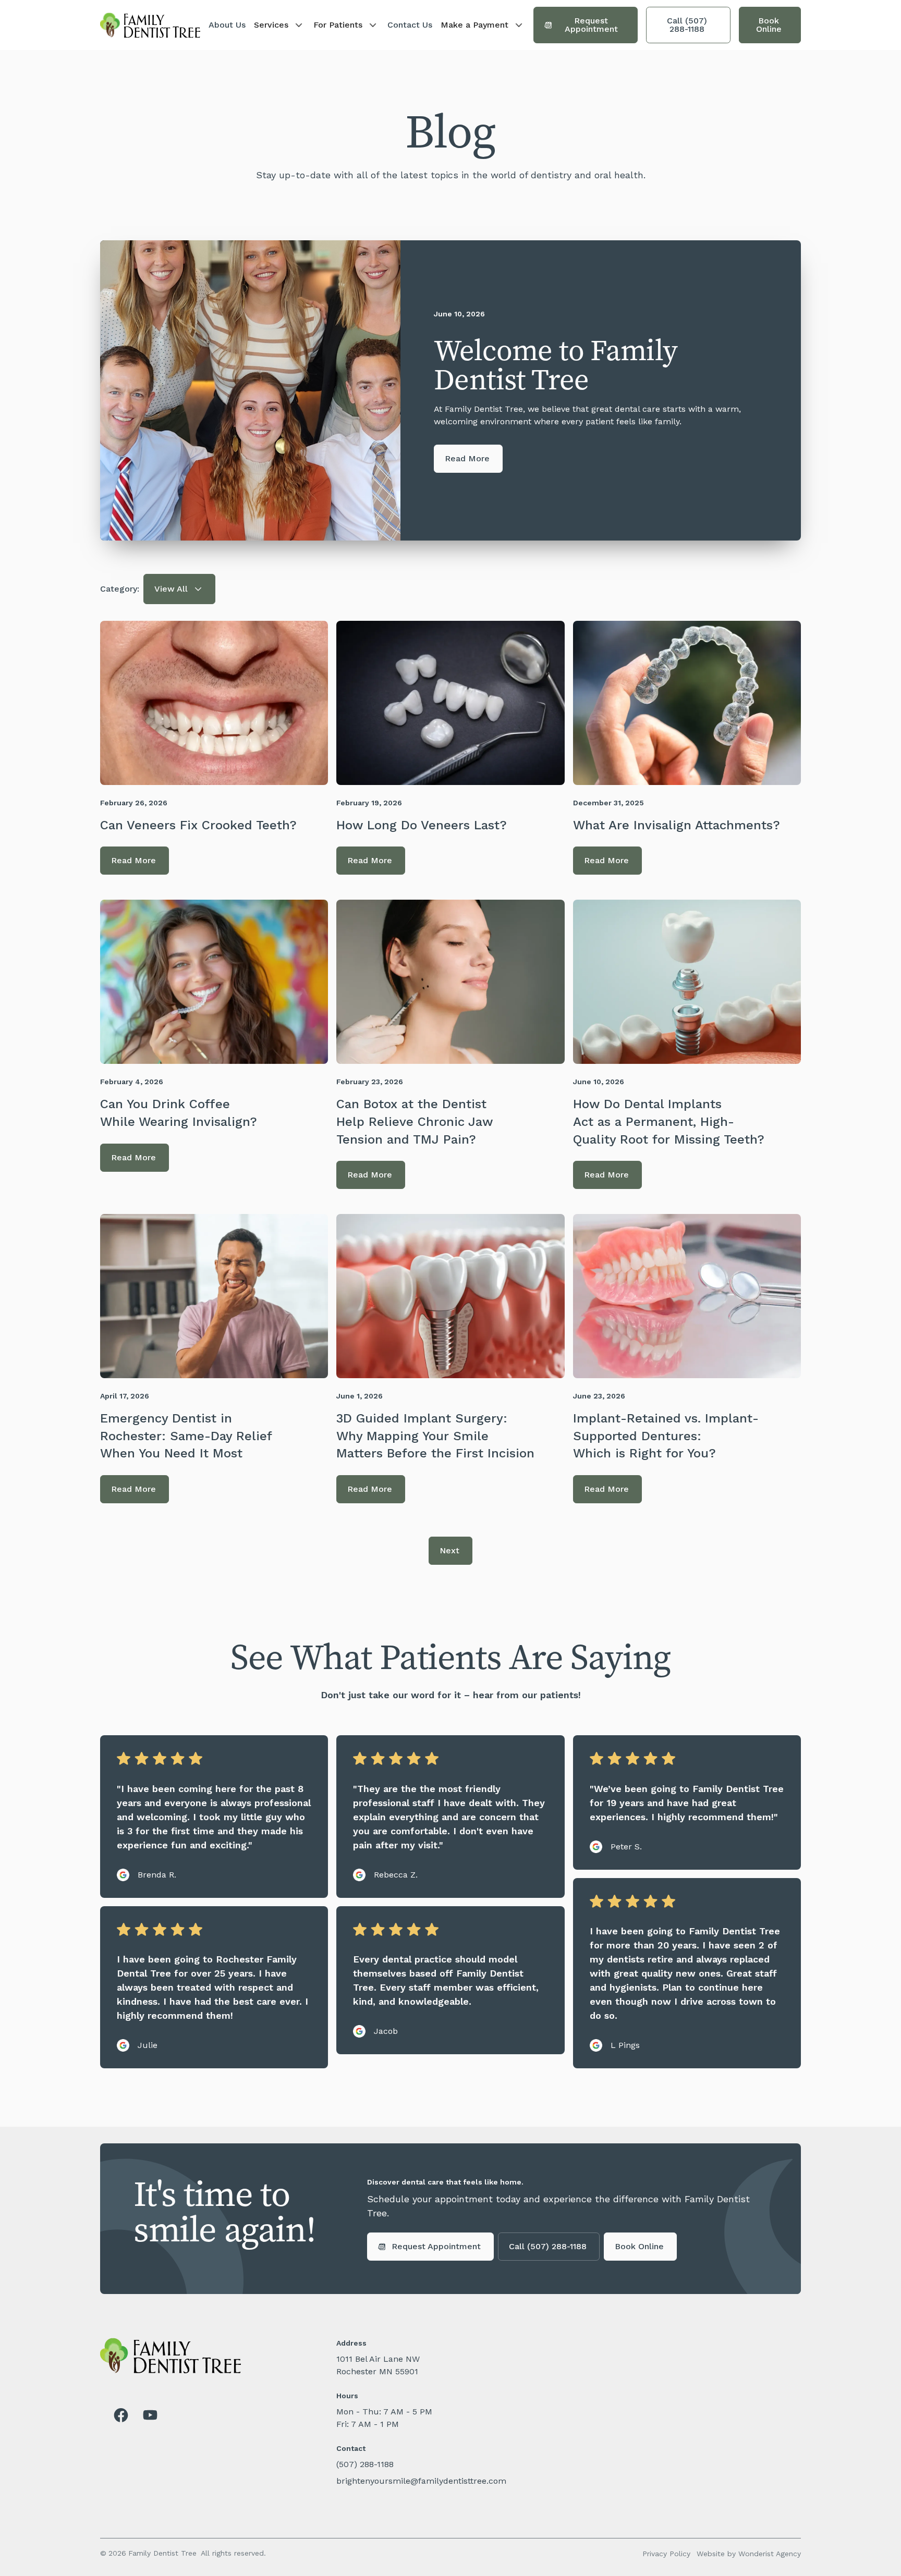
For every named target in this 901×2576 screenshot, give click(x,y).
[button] (279, 25)
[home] (150, 25)
